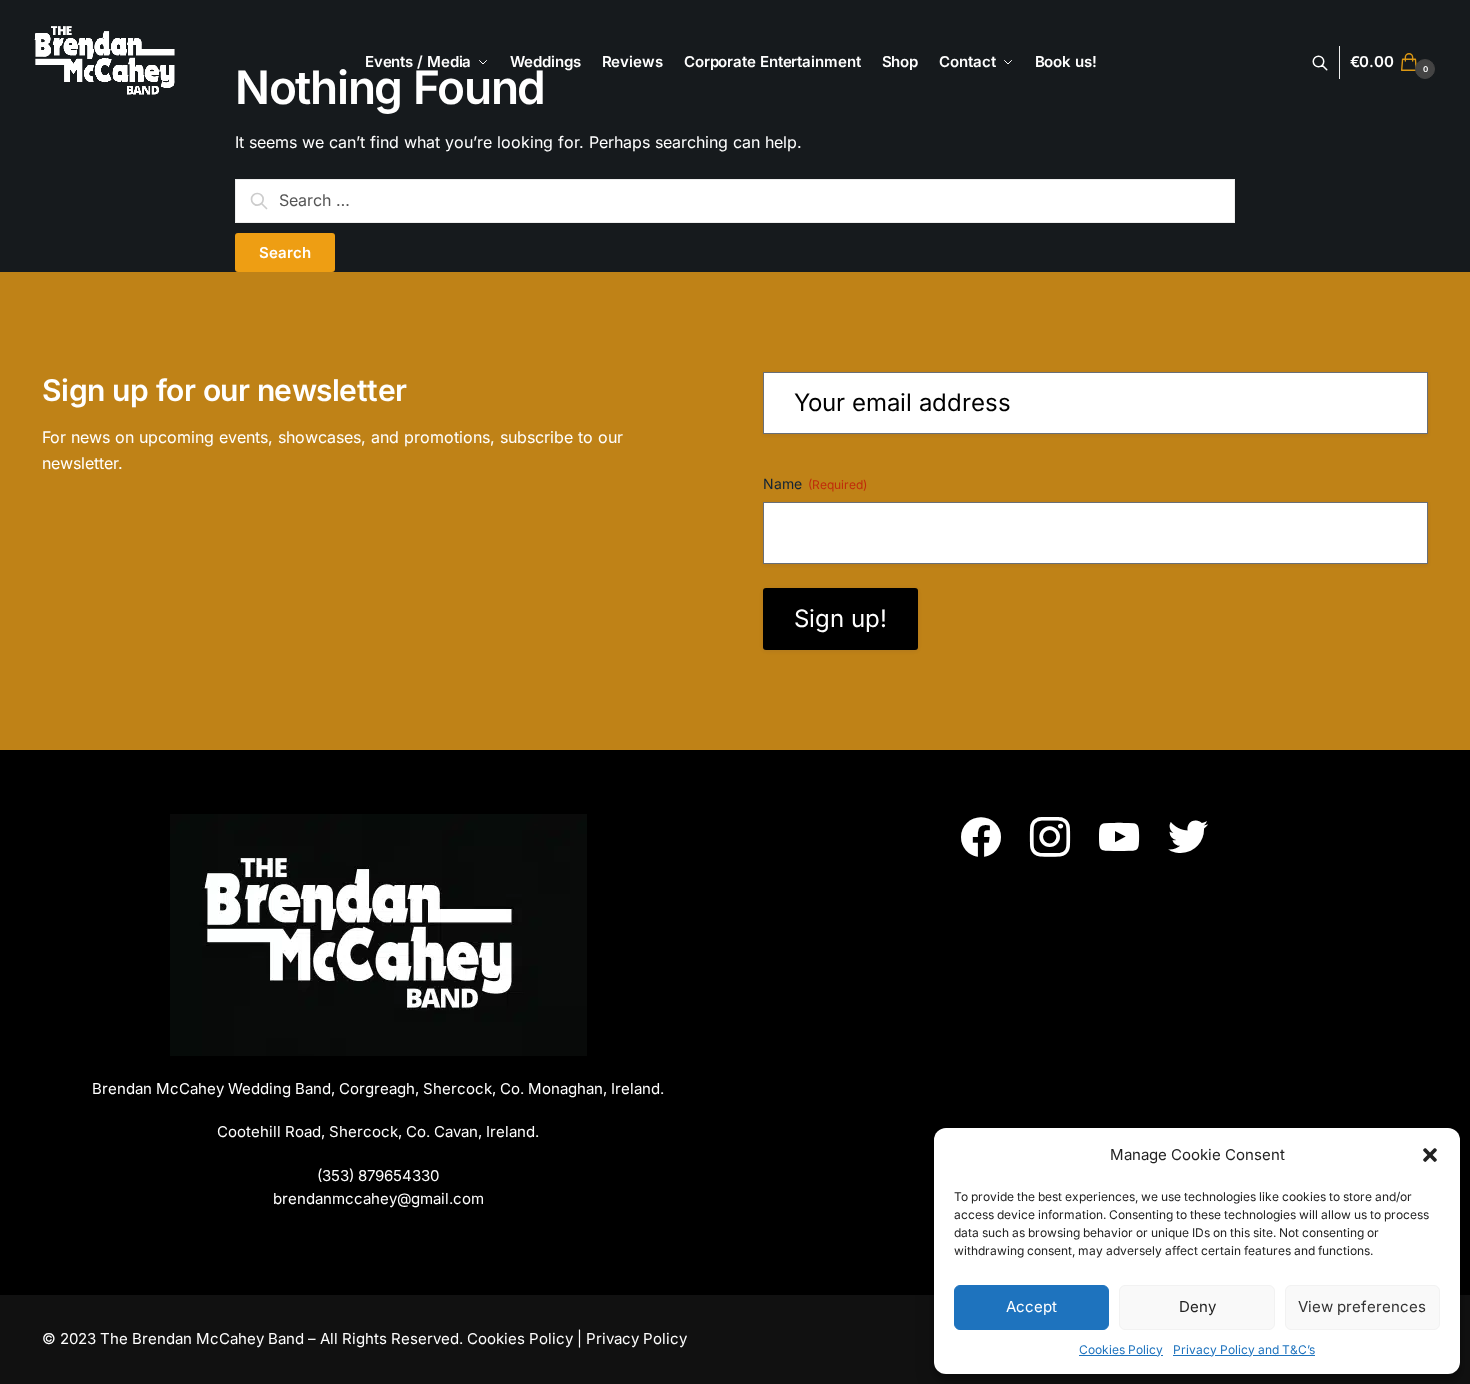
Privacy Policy (636, 1338)
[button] (1430, 1155)
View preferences (1362, 1306)
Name (815, 483)
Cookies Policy (1121, 1349)
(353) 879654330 (378, 1175)
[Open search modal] (1330, 62)
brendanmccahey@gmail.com (378, 1198)
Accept (1031, 1306)
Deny (1197, 1306)
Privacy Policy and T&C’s (1244, 1349)
